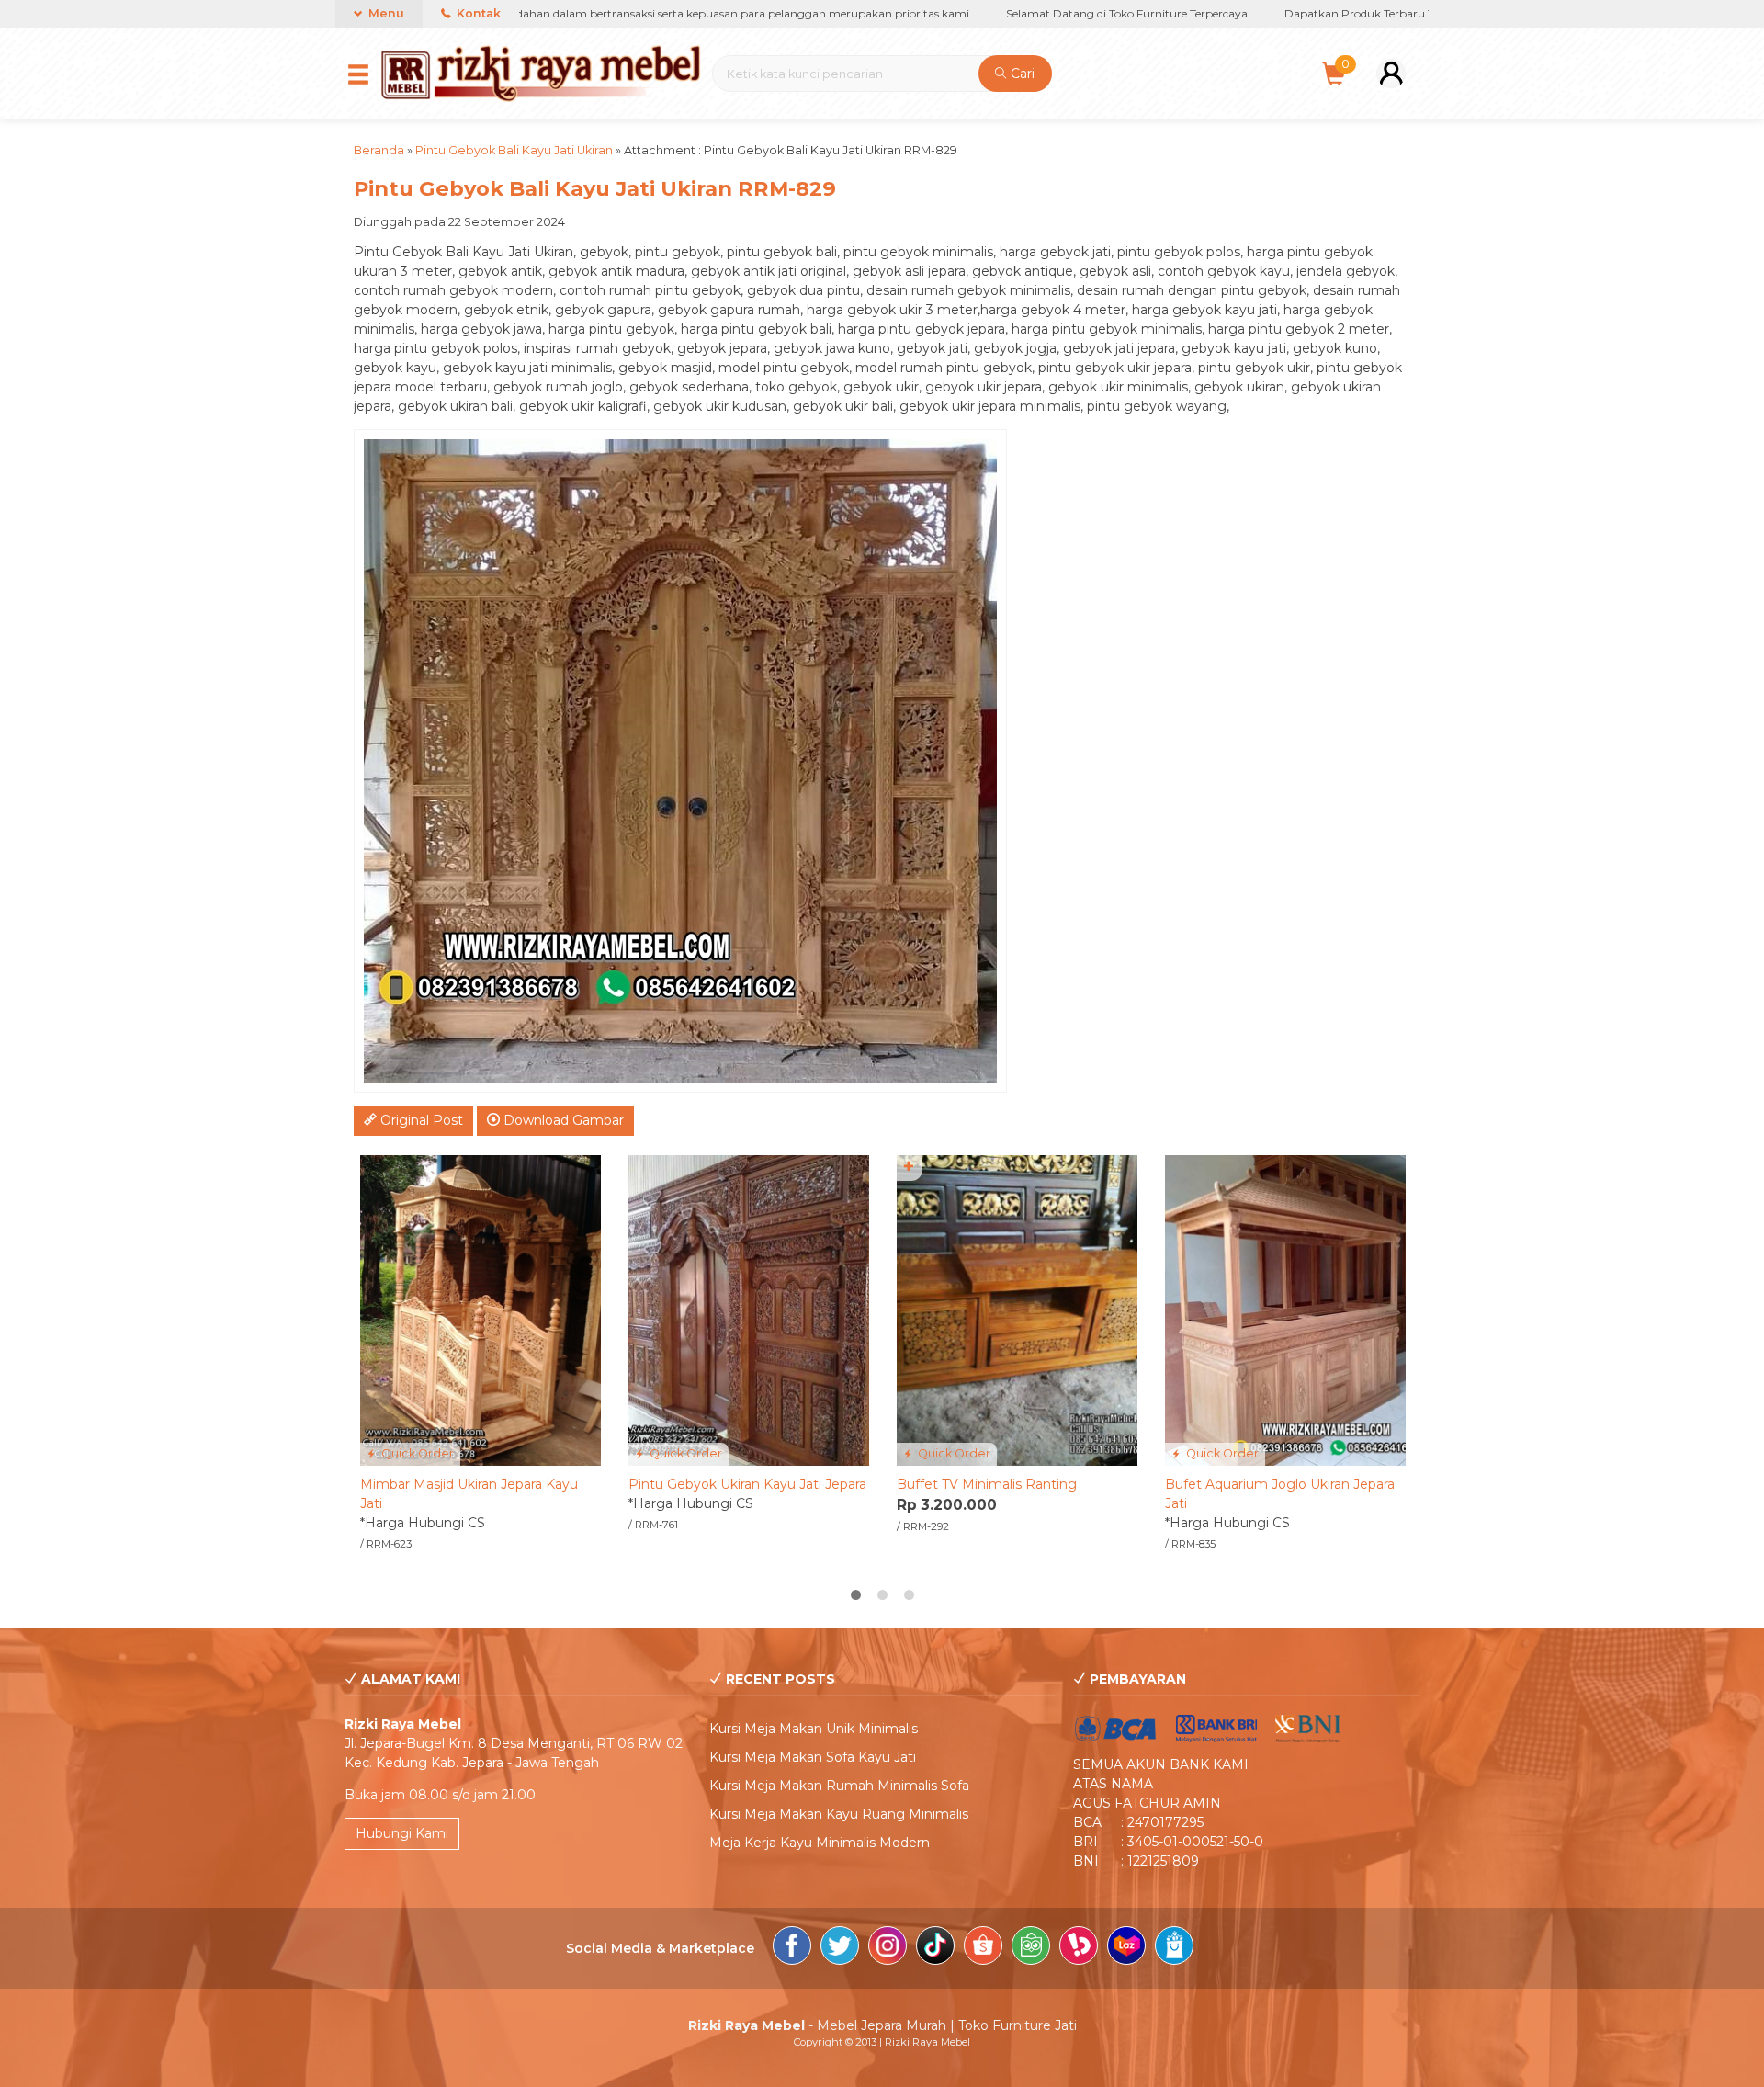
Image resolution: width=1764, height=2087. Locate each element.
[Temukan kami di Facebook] (792, 1948)
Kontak (477, 13)
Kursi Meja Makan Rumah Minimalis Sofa (839, 1786)
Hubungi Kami (402, 1833)
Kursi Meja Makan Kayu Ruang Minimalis (839, 1814)
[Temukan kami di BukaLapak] (1079, 1948)
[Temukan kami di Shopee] (983, 1948)
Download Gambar (562, 1120)
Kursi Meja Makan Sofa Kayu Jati (813, 1757)
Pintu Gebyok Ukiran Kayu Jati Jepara (747, 1484)
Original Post (420, 1120)
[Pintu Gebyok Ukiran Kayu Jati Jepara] (749, 1310)
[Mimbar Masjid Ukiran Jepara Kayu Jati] (481, 1310)
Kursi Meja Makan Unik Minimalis (814, 1729)
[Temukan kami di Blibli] (1174, 1948)
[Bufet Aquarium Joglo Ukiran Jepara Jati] (1285, 1310)
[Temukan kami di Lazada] (1126, 1948)
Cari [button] (1021, 74)
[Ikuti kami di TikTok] (935, 1948)
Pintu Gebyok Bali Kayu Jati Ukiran (514, 150)
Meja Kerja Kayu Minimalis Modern (820, 1843)
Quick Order (416, 1453)
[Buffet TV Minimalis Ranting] (1017, 1310)
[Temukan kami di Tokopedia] (1031, 1948)
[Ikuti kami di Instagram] (888, 1948)
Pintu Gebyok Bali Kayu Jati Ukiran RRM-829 (595, 188)
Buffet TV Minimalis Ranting (987, 1484)
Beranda (379, 150)
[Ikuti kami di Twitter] (840, 1948)
